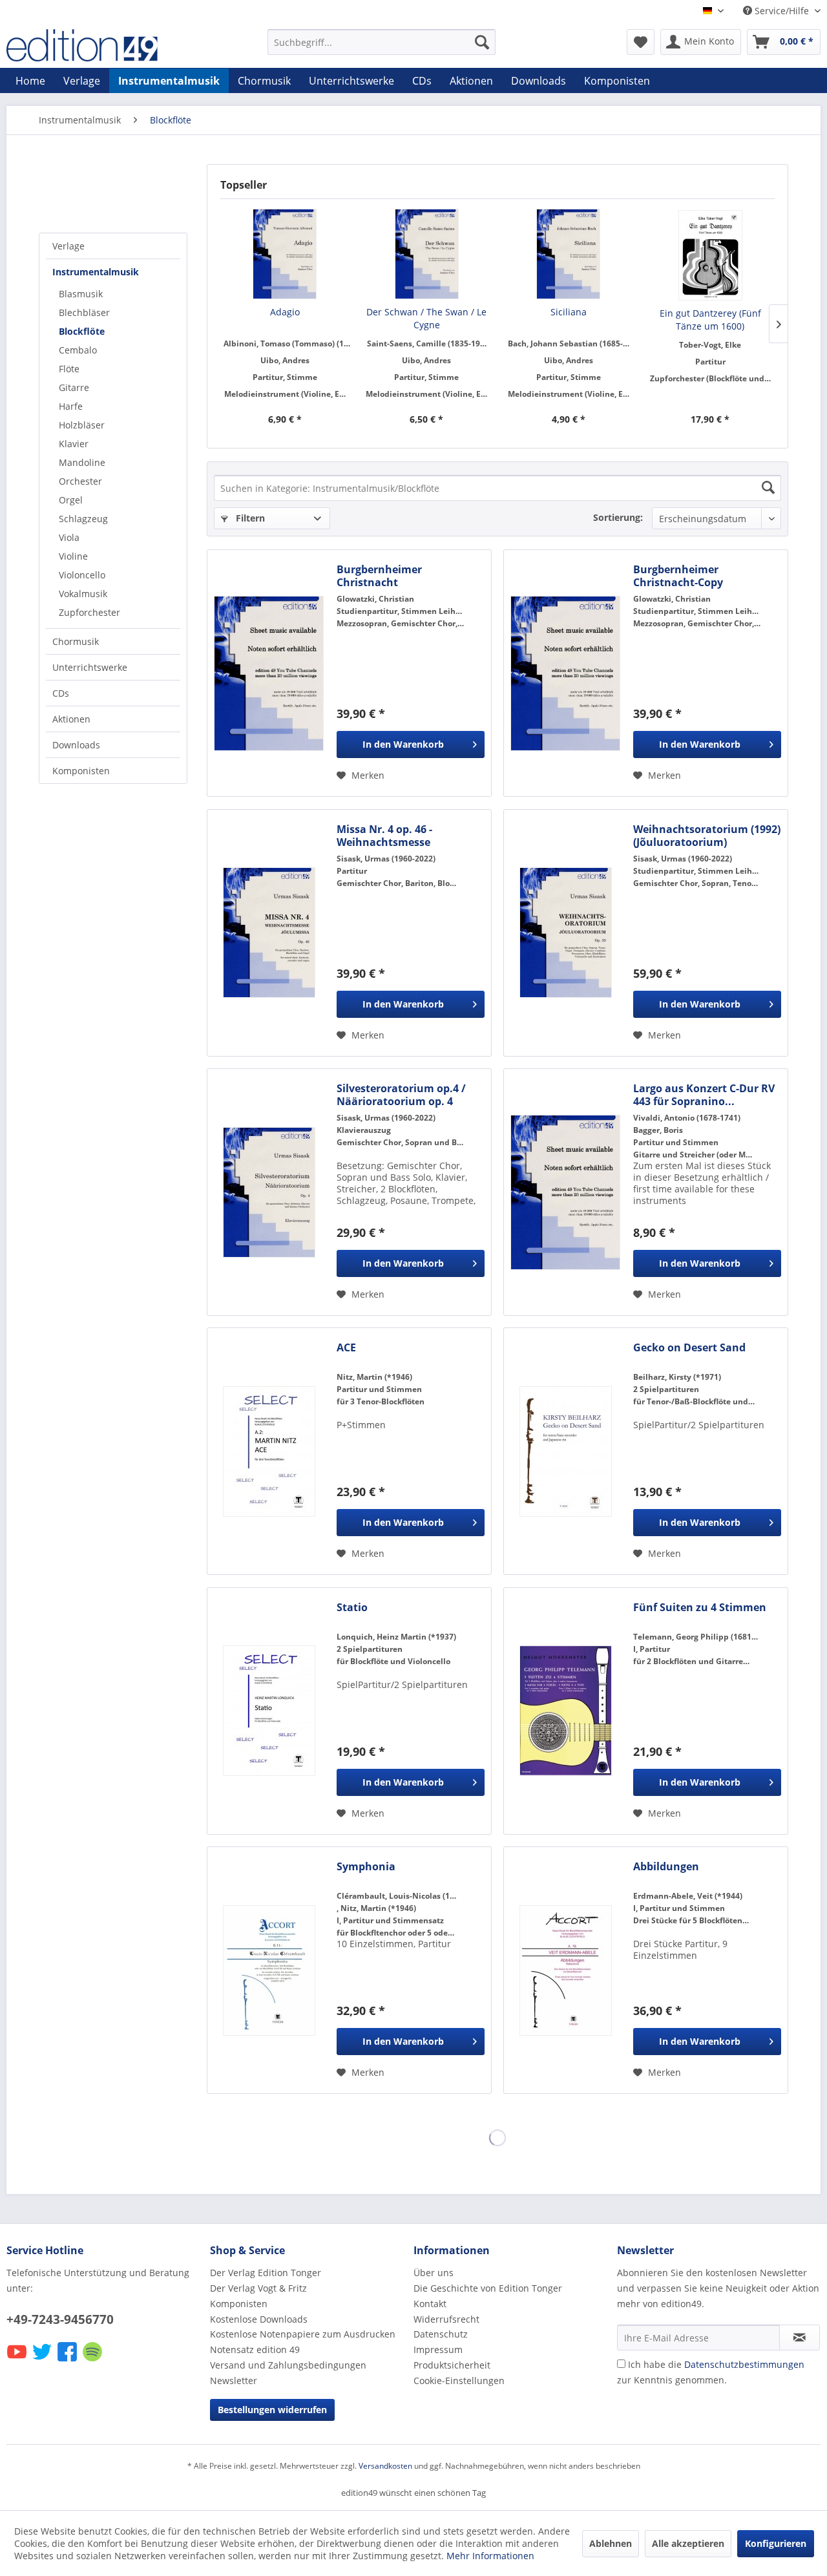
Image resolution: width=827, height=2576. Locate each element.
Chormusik (76, 641)
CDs (61, 693)
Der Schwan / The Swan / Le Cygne (426, 318)
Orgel (71, 500)
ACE (346, 1348)
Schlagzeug (83, 519)
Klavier (74, 444)
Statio (352, 1608)
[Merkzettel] (641, 42)
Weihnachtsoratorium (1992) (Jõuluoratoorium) (707, 836)
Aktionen (71, 719)
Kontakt (430, 2304)
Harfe (71, 406)
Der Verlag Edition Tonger (266, 2273)
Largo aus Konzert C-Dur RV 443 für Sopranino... (704, 1095)
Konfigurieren (776, 2543)
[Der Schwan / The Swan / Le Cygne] (427, 254)
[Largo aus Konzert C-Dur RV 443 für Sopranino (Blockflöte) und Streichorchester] (565, 1192)
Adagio (285, 312)
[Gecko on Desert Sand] (565, 1451)
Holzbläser (82, 425)
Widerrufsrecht (446, 2319)
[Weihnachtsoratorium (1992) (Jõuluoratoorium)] (565, 933)
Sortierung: (618, 517)
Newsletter (234, 2381)
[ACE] (269, 1451)
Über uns (434, 2273)
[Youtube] (18, 2360)
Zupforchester (89, 612)
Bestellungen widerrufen (272, 2410)
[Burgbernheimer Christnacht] (269, 673)
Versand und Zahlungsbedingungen (288, 2365)
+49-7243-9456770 (60, 2319)
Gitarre (74, 387)
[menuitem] (382, 42)
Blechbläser (84, 312)
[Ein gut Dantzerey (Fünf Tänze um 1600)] (711, 255)
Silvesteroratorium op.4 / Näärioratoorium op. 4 (401, 1095)
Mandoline (82, 462)
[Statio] (269, 1711)
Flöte (69, 369)
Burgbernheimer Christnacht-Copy (678, 576)
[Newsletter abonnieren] (800, 2338)
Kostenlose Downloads (259, 2319)
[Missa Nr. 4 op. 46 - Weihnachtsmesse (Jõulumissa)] (269, 933)
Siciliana (569, 312)
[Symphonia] (269, 1970)
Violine (73, 556)
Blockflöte (82, 331)
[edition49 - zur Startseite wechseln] (107, 45)
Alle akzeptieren (688, 2543)
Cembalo (78, 350)
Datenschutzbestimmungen (744, 2364)
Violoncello (82, 575)
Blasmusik (81, 294)
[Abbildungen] (565, 1970)
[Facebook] (68, 2360)
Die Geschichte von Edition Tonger (488, 2288)
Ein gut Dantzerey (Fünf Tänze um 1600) (710, 320)
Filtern (249, 518)
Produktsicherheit (452, 2365)
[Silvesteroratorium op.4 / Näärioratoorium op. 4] (269, 1192)
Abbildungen (666, 1867)
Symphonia (366, 1867)
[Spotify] (93, 2360)
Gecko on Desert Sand (689, 1348)
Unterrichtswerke (90, 667)
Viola (69, 537)
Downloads (76, 745)
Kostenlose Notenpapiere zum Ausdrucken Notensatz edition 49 (303, 2342)
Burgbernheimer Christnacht (379, 576)
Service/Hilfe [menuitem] (782, 11)
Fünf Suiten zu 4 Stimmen (700, 1608)
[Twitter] (43, 2360)
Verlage (68, 246)
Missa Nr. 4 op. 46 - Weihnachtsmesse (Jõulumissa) (384, 836)
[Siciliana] (569, 254)
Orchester (80, 481)
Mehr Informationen (490, 2556)
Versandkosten (385, 2466)
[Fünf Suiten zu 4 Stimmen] (565, 1711)
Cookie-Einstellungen (459, 2381)
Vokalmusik (83, 594)
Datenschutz (441, 2334)
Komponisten (81, 771)
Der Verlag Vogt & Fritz (258, 2288)
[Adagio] (285, 254)
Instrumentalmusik (96, 272)
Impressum (438, 2349)
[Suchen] (482, 42)
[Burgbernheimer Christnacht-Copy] (565, 673)
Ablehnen (611, 2543)
